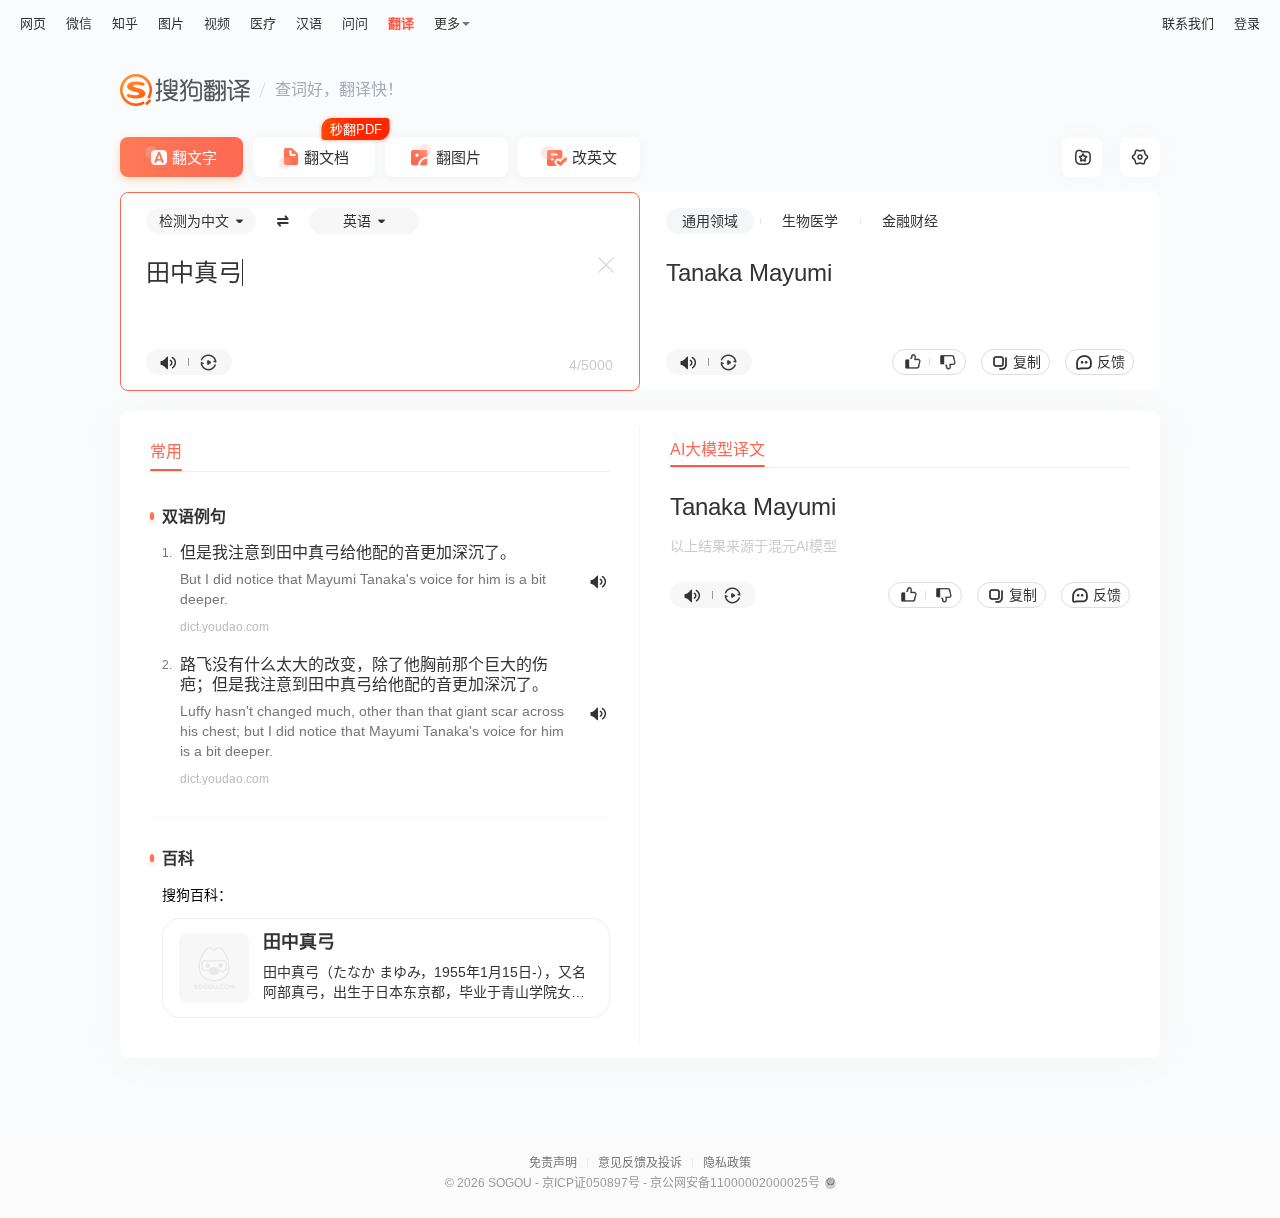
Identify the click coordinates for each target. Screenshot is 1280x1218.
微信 (79, 23)
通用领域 (710, 221)
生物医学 (810, 221)
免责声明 (553, 1163)
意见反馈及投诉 (640, 1163)
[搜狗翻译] (185, 90)
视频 (217, 23)
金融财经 (910, 221)
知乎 (125, 23)
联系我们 (1188, 23)
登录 (1247, 23)
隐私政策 (727, 1163)
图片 (171, 23)
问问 (355, 23)
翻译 (401, 23)
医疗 (263, 23)
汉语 (309, 23)
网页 (33, 23)
